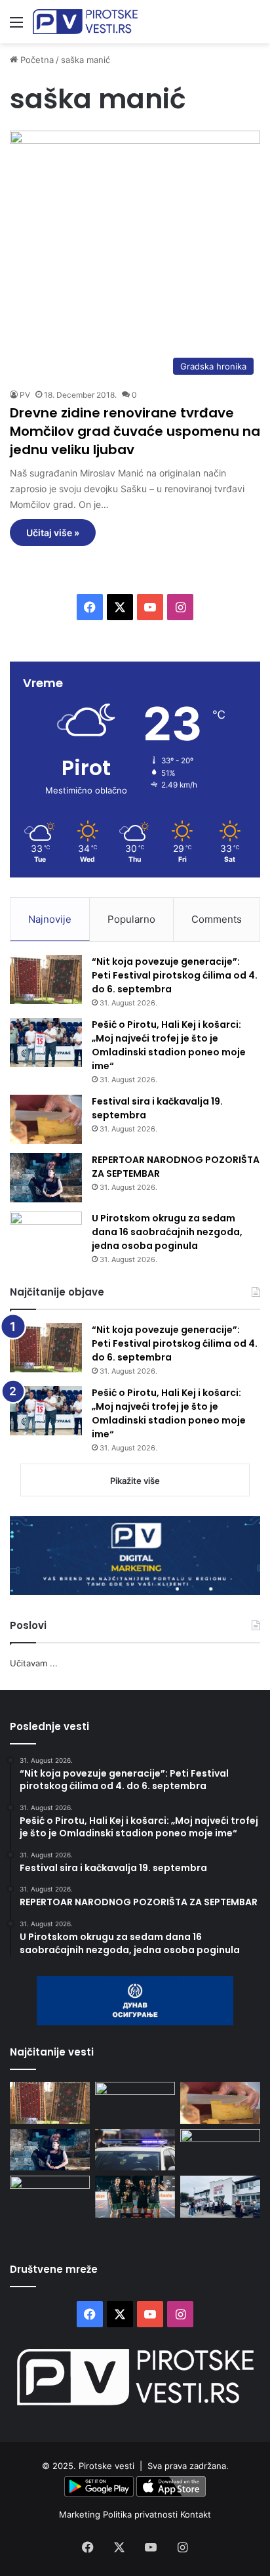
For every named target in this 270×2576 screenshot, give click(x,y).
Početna (36, 60)
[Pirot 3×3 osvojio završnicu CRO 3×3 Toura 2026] (135, 2196)
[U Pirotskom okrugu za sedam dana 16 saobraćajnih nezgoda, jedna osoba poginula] (46, 1236)
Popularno (131, 919)
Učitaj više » (53, 533)
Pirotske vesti (106, 2466)
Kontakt (196, 2514)
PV (25, 395)
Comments (217, 919)
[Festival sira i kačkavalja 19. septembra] (46, 1119)
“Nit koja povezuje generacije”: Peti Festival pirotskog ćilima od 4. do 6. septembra (175, 975)
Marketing (81, 2514)
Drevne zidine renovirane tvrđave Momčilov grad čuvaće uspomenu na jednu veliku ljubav (135, 431)
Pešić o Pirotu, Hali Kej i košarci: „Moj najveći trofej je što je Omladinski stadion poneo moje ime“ (169, 1045)
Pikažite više (135, 1481)
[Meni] (16, 27)
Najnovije (50, 919)
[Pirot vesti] (85, 22)
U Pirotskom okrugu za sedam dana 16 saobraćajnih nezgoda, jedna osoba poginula (167, 1232)
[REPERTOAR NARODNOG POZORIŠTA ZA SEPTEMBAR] (46, 1178)
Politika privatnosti (142, 2514)
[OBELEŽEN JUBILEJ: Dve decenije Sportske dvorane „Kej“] (220, 2196)
